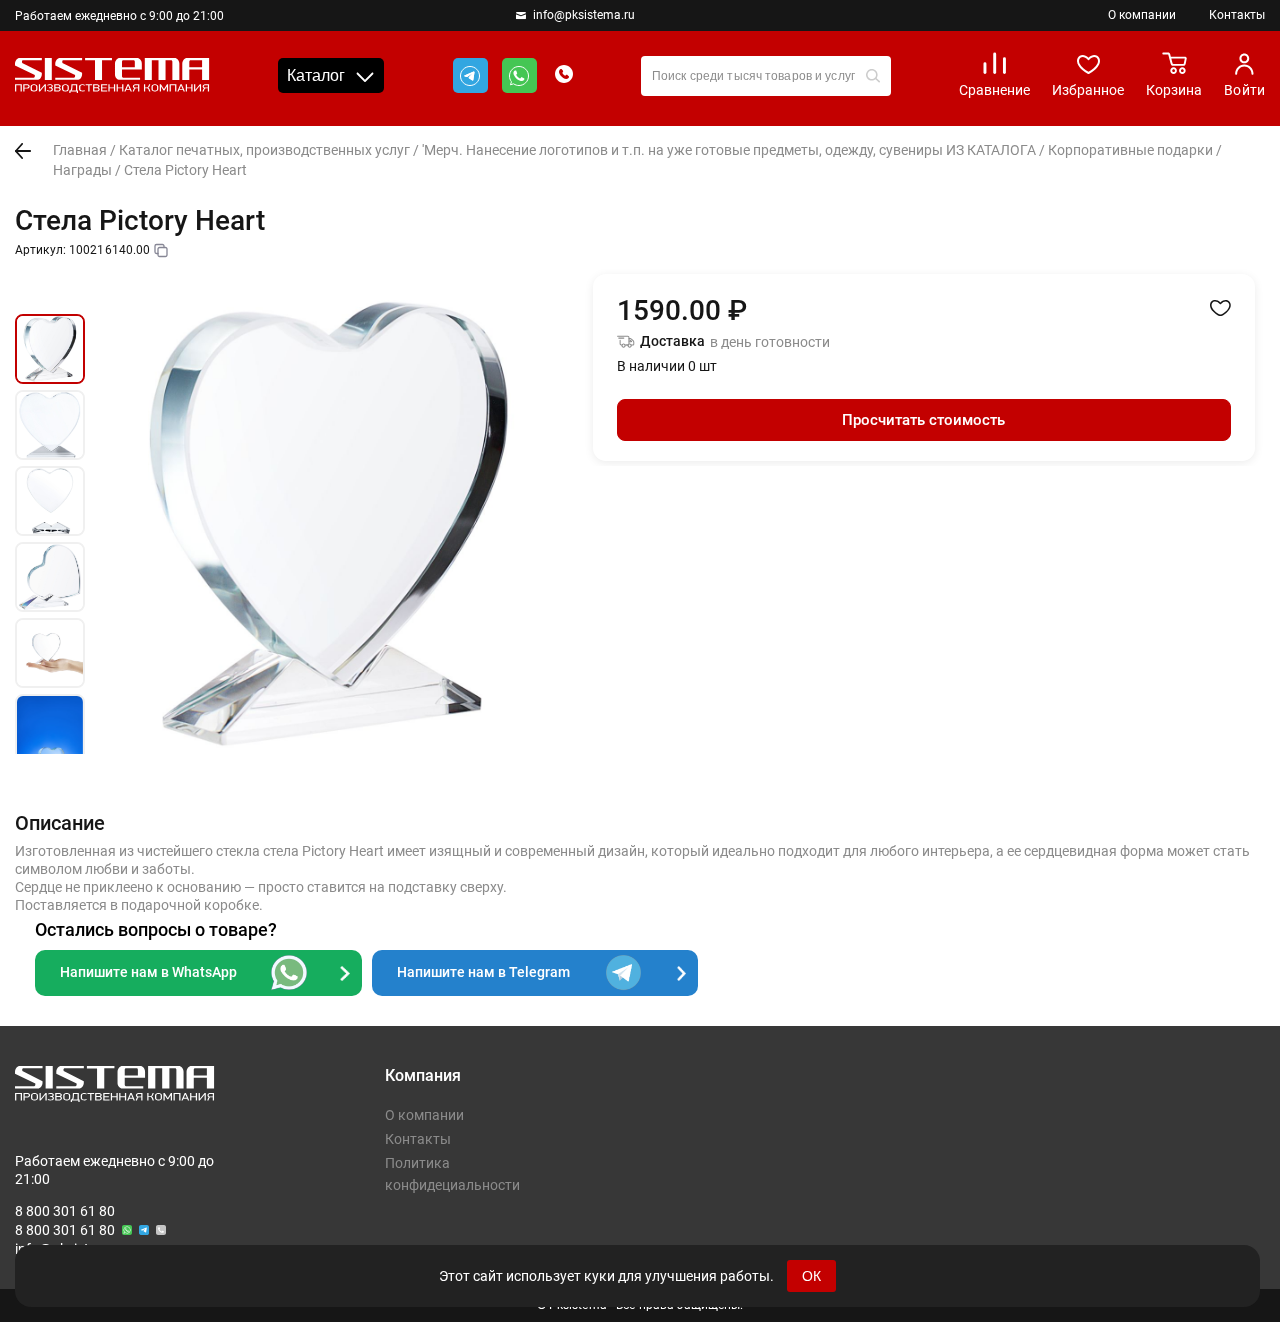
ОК (811, 1276)
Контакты (1237, 15)
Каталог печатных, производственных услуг (264, 150)
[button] (50, 291)
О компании (1142, 15)
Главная (80, 150)
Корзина (1174, 90)
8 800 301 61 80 (65, 1211)
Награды (82, 170)
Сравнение (994, 90)
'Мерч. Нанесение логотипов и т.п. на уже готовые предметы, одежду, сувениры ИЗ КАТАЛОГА (729, 150)
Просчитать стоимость (923, 420)
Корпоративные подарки (1130, 150)
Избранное (1088, 90)
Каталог (316, 75)
